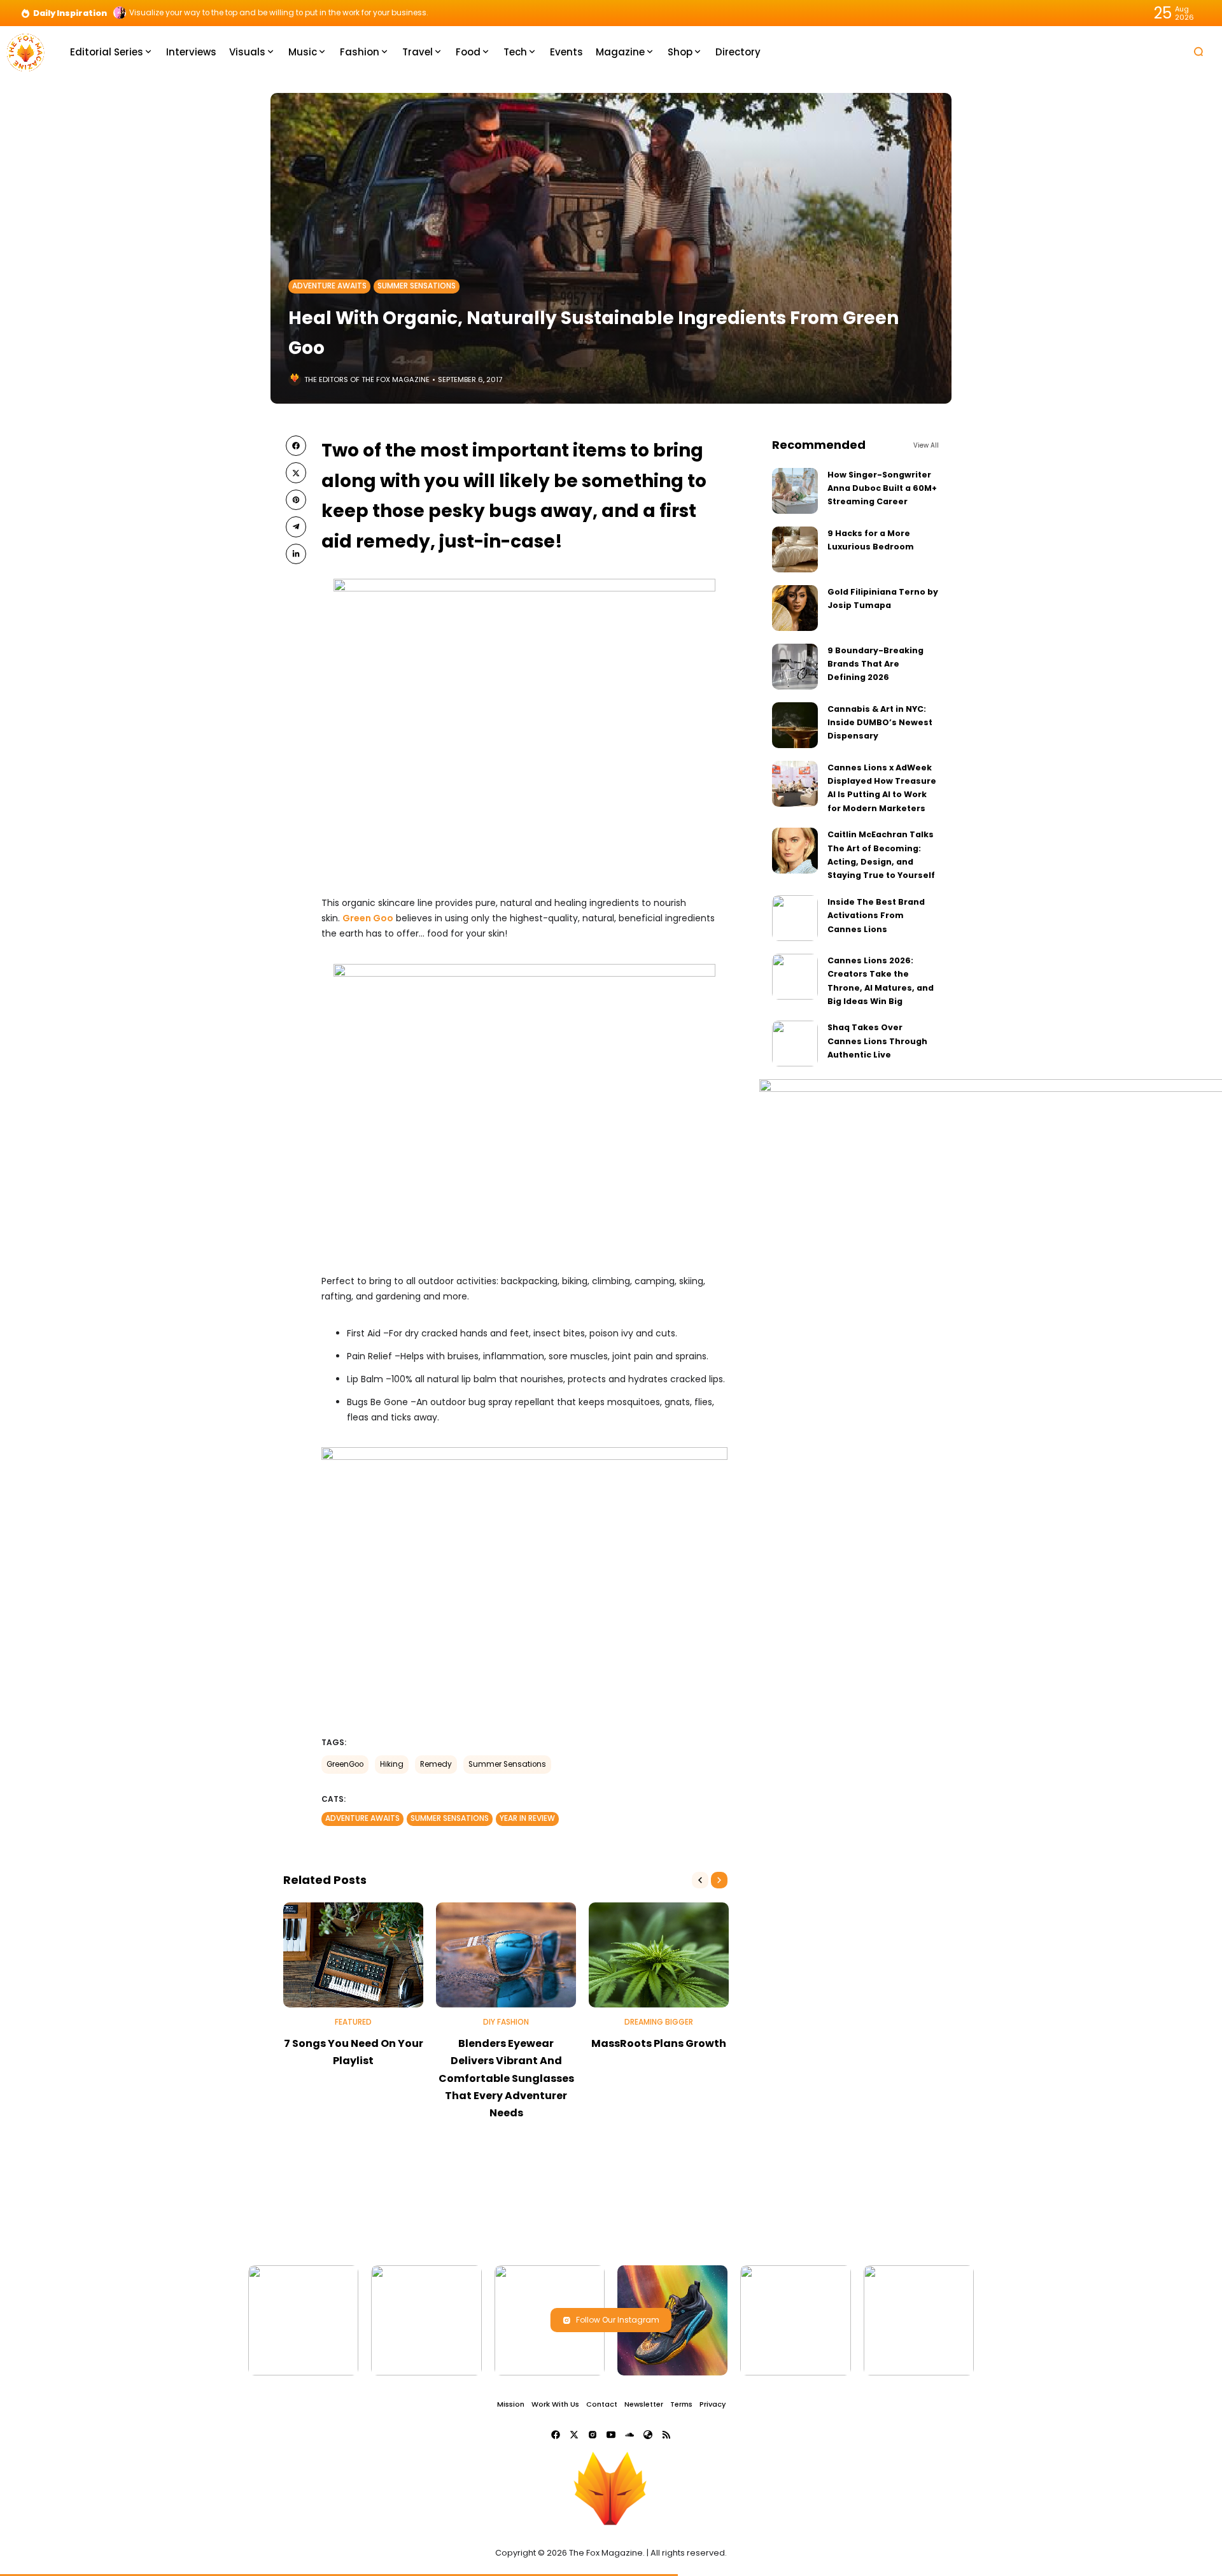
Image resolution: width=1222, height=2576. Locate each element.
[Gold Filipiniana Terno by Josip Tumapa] (795, 608)
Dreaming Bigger (659, 2022)
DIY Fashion (506, 2022)
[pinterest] (296, 500)
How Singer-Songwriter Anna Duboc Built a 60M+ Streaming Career (882, 488)
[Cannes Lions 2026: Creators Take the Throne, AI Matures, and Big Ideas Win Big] (795, 977)
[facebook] (296, 446)
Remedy (436, 1764)
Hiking (392, 1764)
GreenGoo (345, 1764)
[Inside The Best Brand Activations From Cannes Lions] (795, 918)
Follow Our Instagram (618, 2320)
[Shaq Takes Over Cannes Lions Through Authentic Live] (795, 1044)
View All (926, 445)
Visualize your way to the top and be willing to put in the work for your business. (279, 13)
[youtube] (611, 2435)
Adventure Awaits (329, 286)
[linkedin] (296, 554)
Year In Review (527, 1818)
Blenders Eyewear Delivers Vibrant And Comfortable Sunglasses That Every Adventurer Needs (506, 2078)
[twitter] (296, 472)
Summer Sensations (417, 286)
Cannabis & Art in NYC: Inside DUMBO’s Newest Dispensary (880, 723)
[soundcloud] (629, 2435)
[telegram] (296, 527)
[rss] (666, 2435)
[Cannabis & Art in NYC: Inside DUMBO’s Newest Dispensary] (795, 725)
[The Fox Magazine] (25, 51)
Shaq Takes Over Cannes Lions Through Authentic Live (877, 1041)
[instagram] (593, 2435)
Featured (353, 2022)
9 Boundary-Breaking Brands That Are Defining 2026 (875, 664)
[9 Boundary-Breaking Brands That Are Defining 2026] (795, 667)
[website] (648, 2435)
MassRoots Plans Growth (659, 2043)
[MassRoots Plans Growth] (659, 1955)
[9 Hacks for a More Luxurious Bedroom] (795, 549)
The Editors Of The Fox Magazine (367, 379)
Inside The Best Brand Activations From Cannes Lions (876, 916)
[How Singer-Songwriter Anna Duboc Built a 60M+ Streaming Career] (795, 491)
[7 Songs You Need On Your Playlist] (353, 1955)
